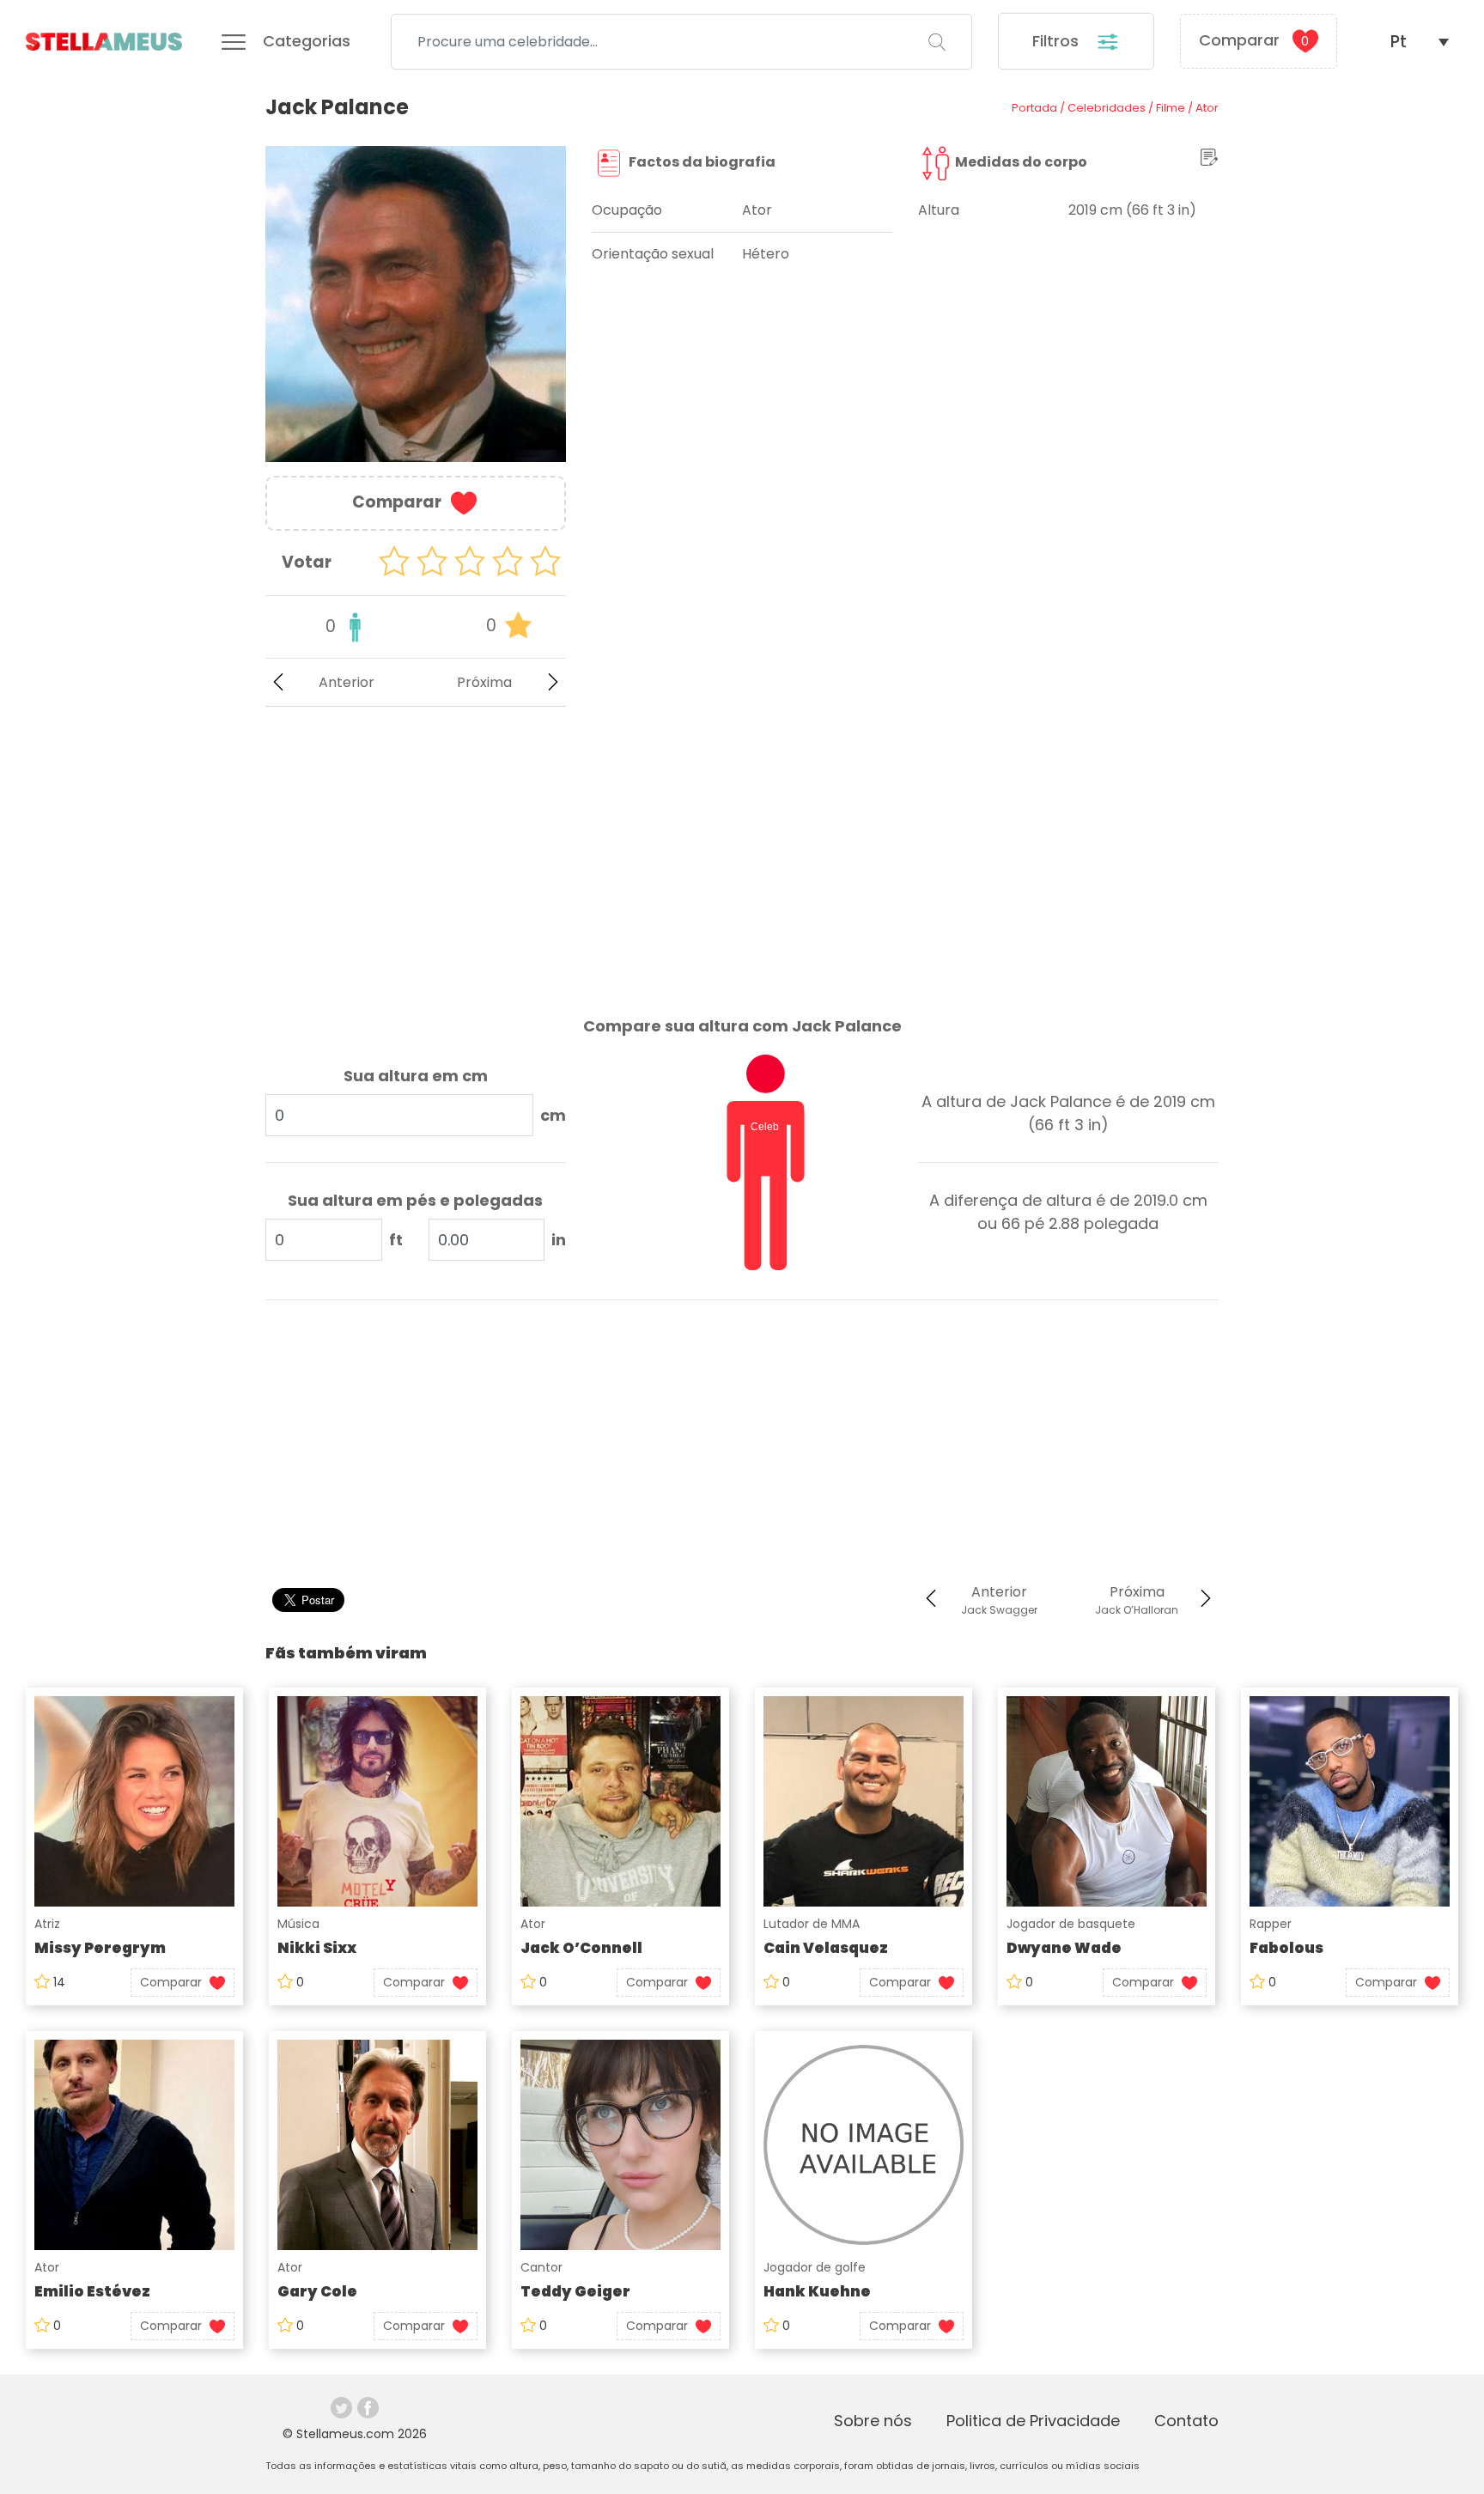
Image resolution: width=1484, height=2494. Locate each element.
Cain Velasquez (826, 1948)
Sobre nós (873, 2421)
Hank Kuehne (817, 2291)
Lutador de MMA (812, 1924)
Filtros (1058, 41)
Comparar (1254, 40)
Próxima (484, 682)
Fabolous (1286, 1948)
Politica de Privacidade (1033, 2421)
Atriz (47, 1924)
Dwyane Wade (1064, 1948)
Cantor (541, 2267)
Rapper (1271, 1924)
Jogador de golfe (815, 2267)
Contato (1186, 2421)
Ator (533, 1924)
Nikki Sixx (317, 1948)
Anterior (347, 682)
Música (298, 1924)
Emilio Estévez (92, 2291)
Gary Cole (317, 2291)
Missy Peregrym (100, 1948)
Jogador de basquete (1071, 1924)
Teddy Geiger (575, 2291)
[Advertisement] (416, 848)
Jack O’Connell (581, 1948)
